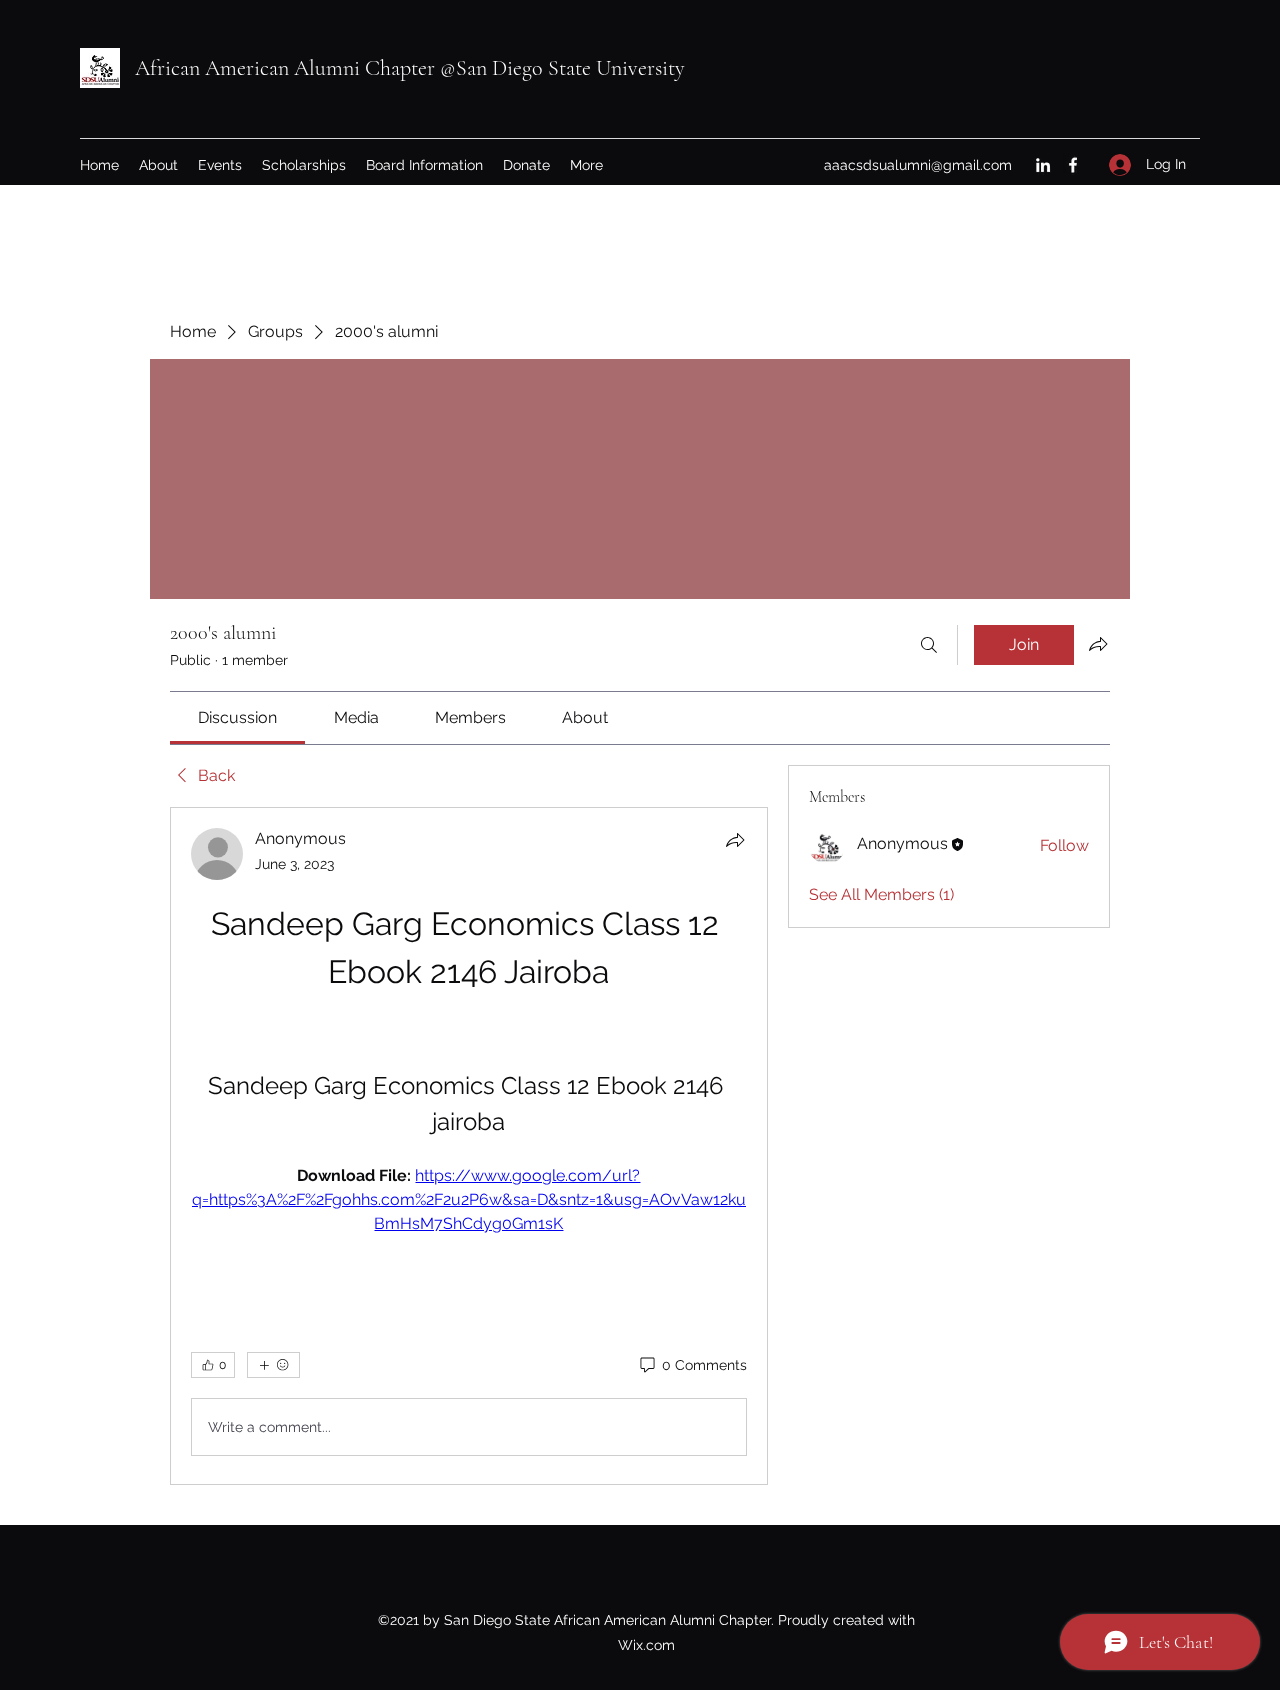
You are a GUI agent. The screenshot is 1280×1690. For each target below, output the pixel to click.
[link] (237, 717)
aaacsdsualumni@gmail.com (918, 165)
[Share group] (1098, 644)
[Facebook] (1073, 165)
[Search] (929, 645)
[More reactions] (273, 1365)
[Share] (735, 840)
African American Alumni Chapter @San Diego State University (410, 68)
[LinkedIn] (1043, 165)
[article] (469, 1146)
